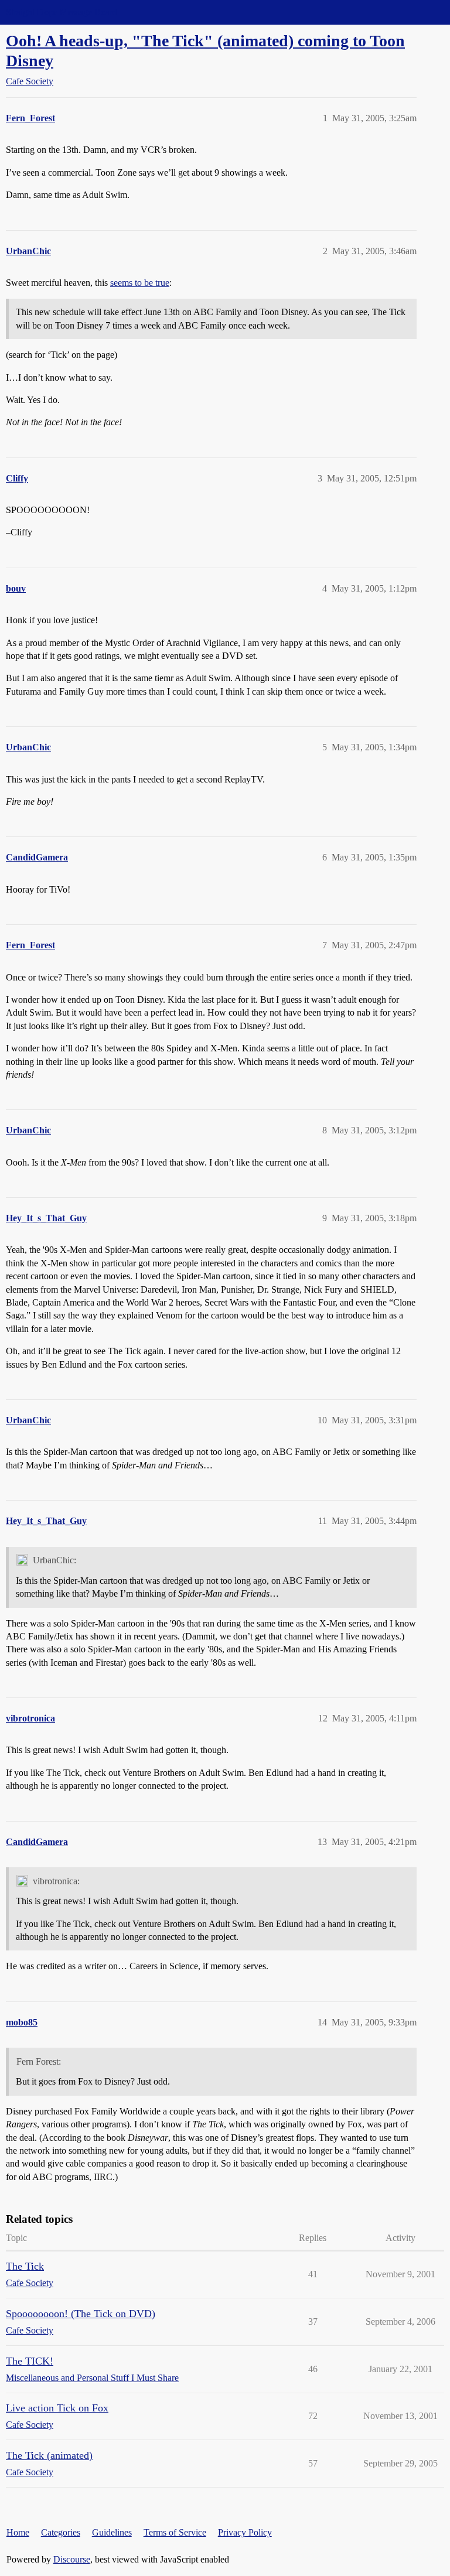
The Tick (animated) (49, 2455)
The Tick (25, 2266)
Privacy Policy (245, 2532)
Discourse (72, 2559)
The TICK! (30, 2361)
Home (18, 2532)
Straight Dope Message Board (62, 12)
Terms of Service (175, 2532)
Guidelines (112, 2532)
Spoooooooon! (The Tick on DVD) (81, 2314)
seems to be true (140, 283)
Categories (61, 2532)
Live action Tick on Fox (57, 2408)
